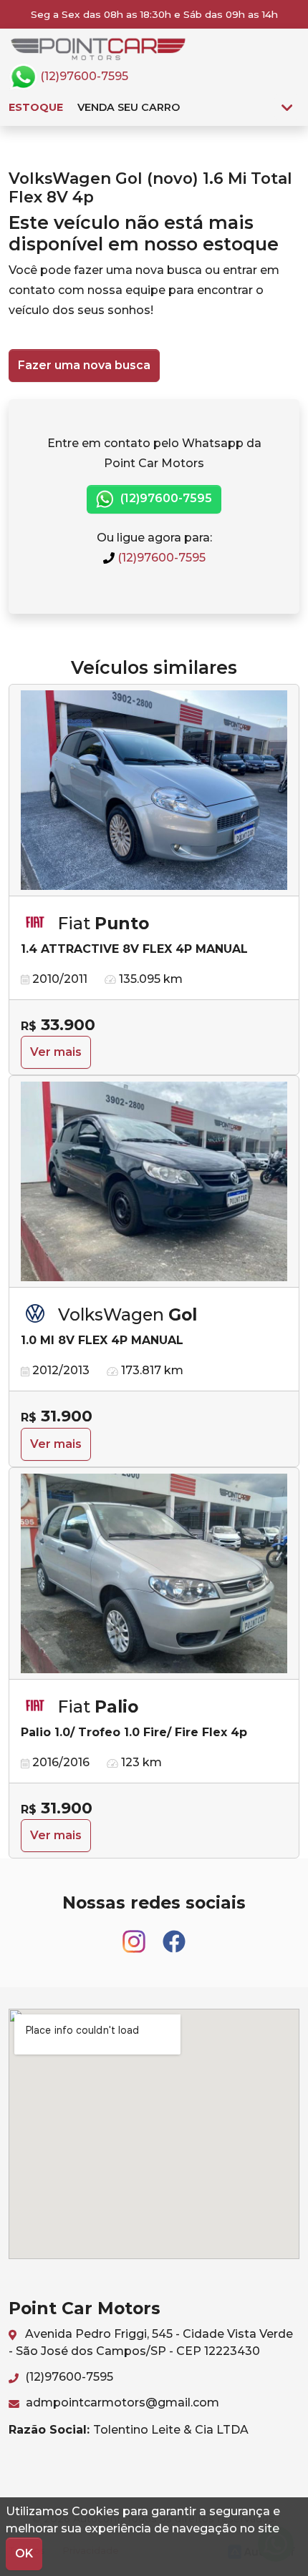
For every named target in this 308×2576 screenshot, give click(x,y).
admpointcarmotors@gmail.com (121, 2403)
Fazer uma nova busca (84, 365)
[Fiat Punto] (154, 790)
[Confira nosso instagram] (135, 1935)
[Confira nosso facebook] (174, 1935)
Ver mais (56, 1052)
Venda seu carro (129, 107)
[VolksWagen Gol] (154, 1182)
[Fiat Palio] (154, 1574)
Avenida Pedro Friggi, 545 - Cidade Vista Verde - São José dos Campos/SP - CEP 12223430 (151, 2342)
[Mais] (287, 107)
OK (24, 2553)
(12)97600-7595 (83, 76)
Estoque (36, 107)
